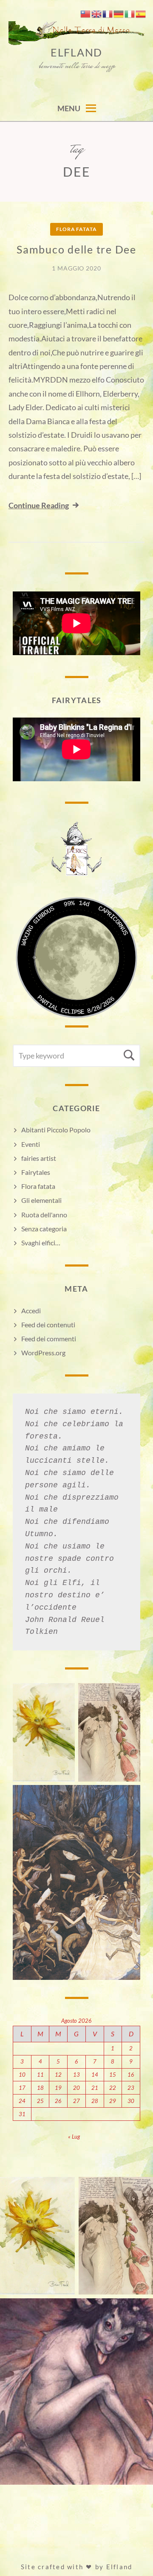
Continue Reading (39, 505)
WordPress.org (43, 1353)
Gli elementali (41, 1200)
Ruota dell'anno (44, 1215)
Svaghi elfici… (41, 1243)
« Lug (74, 2137)
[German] (119, 13)
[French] (108, 13)
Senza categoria (44, 1229)
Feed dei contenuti (48, 1325)
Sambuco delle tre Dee (76, 249)
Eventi (31, 1144)
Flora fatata (76, 229)
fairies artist (39, 1158)
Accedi (31, 1311)
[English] (97, 13)
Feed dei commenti (49, 1339)
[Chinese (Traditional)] (86, 13)
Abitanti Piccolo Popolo (56, 1130)
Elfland (76, 52)
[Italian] (130, 13)
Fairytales (36, 1172)
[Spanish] (141, 13)
